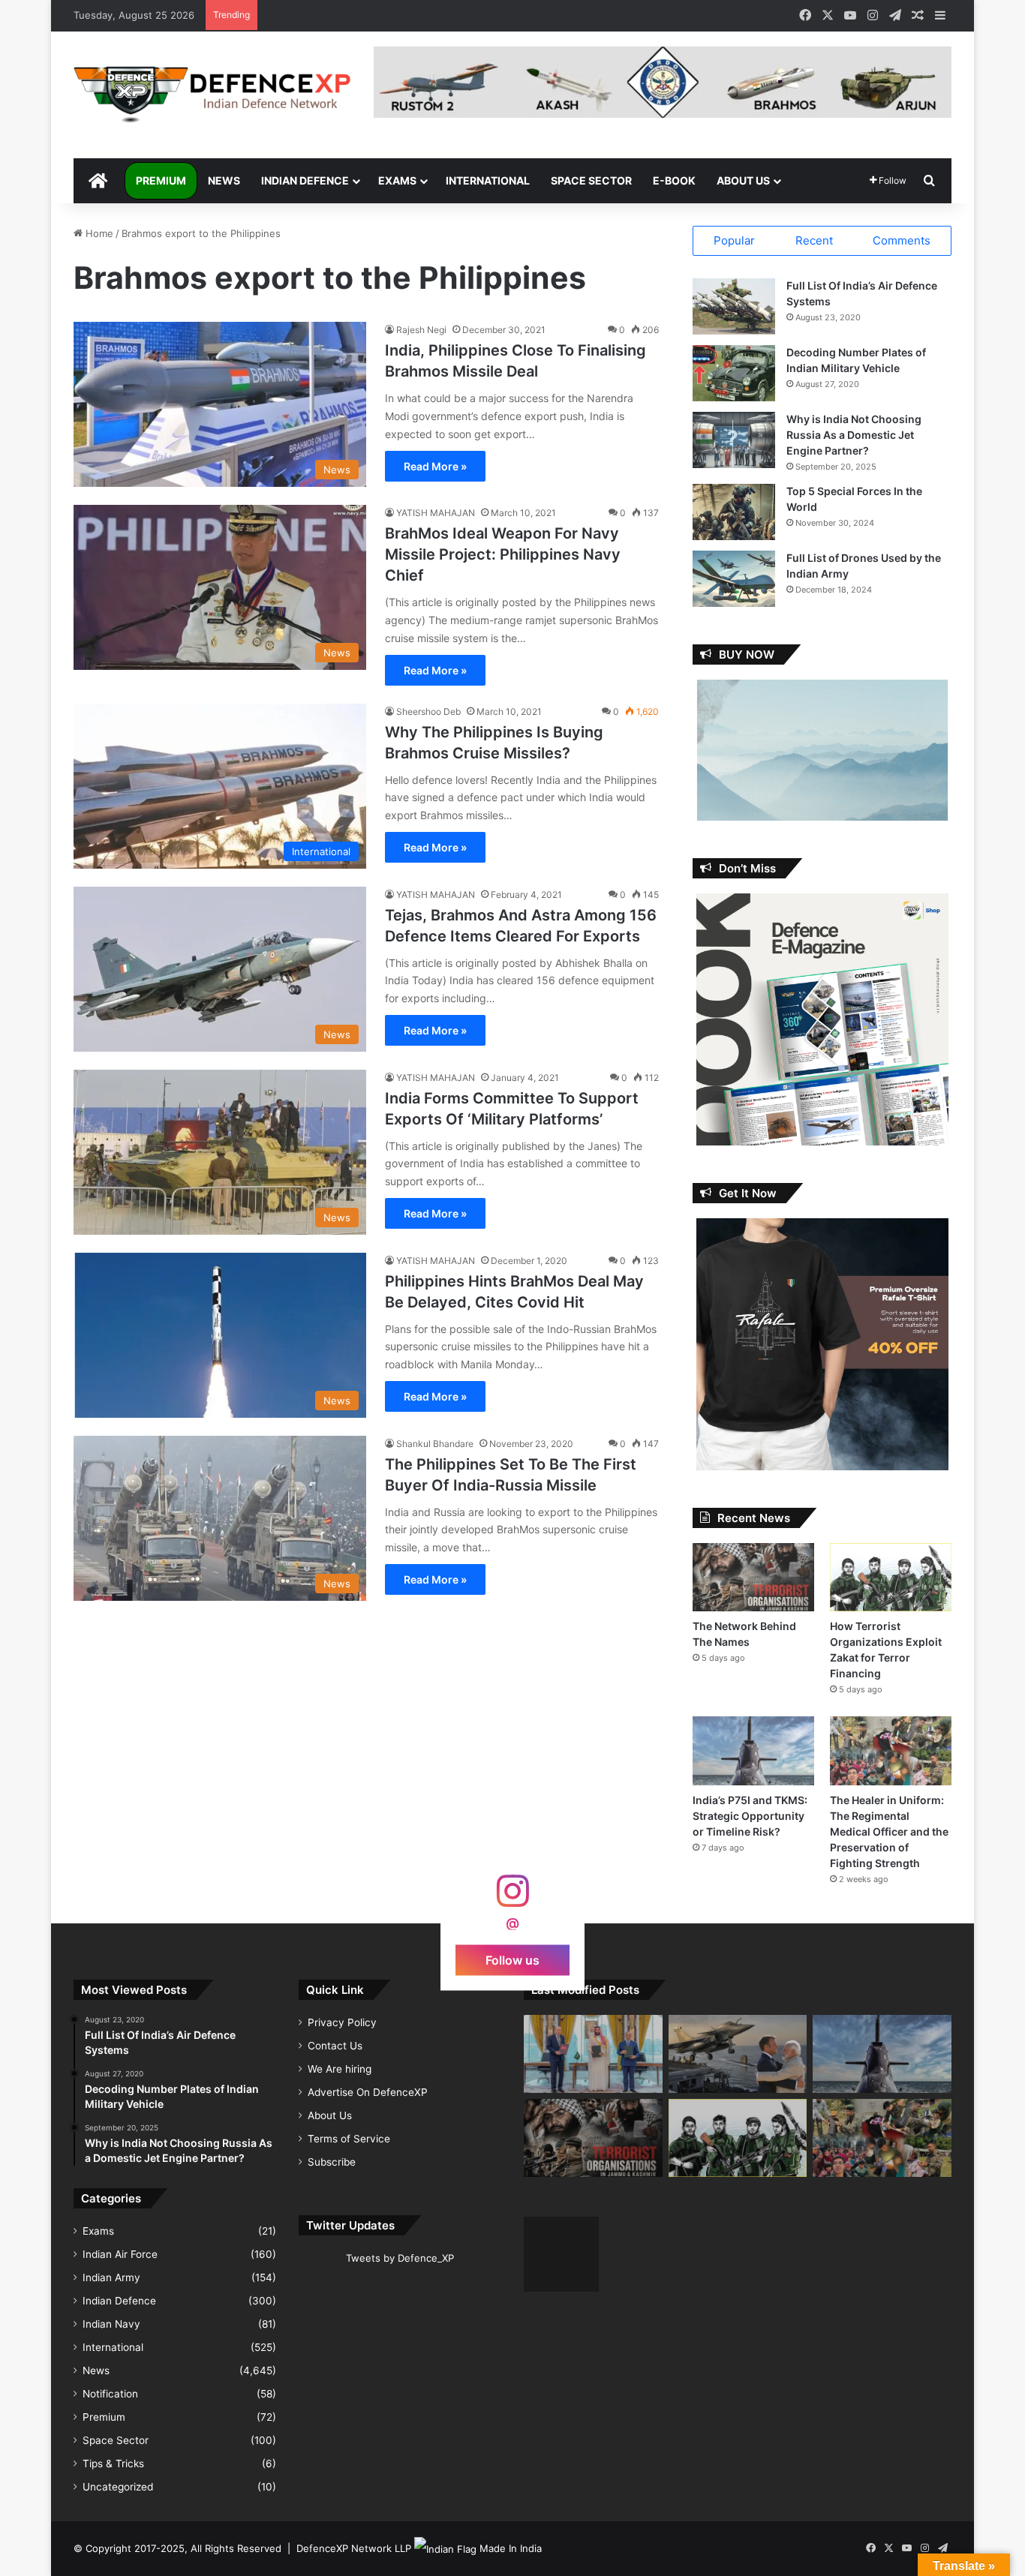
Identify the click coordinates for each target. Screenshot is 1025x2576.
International (488, 180)
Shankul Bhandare (435, 1444)
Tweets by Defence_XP (400, 2258)
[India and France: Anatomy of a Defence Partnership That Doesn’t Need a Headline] (738, 2054)
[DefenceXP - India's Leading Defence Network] (212, 95)
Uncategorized (118, 2487)
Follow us (512, 1959)
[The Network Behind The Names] (753, 1577)
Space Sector (591, 180)
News (224, 180)
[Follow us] (512, 1898)
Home (98, 233)
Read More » (435, 466)
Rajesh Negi (421, 330)
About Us (743, 180)
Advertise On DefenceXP (368, 2092)
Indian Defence (305, 180)
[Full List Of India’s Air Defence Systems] (734, 306)
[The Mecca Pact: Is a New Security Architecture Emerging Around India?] (593, 2054)
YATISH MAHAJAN (436, 513)
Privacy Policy (342, 2022)
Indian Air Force (120, 2254)
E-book (674, 180)
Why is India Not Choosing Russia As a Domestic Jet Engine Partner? (854, 435)
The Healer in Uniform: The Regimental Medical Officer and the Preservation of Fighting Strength (889, 1831)
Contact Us (335, 2046)
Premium (161, 180)
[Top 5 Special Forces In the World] (734, 512)
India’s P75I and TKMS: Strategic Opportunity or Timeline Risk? (750, 1816)
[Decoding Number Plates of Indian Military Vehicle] (734, 373)
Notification (110, 2394)
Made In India (511, 2548)
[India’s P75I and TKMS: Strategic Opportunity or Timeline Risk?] (753, 1750)
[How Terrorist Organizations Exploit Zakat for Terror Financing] (891, 1577)
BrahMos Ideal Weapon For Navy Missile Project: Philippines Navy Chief (503, 554)
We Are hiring (340, 2069)
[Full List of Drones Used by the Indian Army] (734, 579)
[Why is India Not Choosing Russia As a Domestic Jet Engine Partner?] (734, 440)
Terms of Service (349, 2139)
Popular (734, 240)
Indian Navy (111, 2324)
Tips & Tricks (113, 2463)
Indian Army (111, 2277)
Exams (397, 180)
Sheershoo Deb (428, 712)
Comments (902, 240)
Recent (814, 240)
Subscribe (332, 2162)
